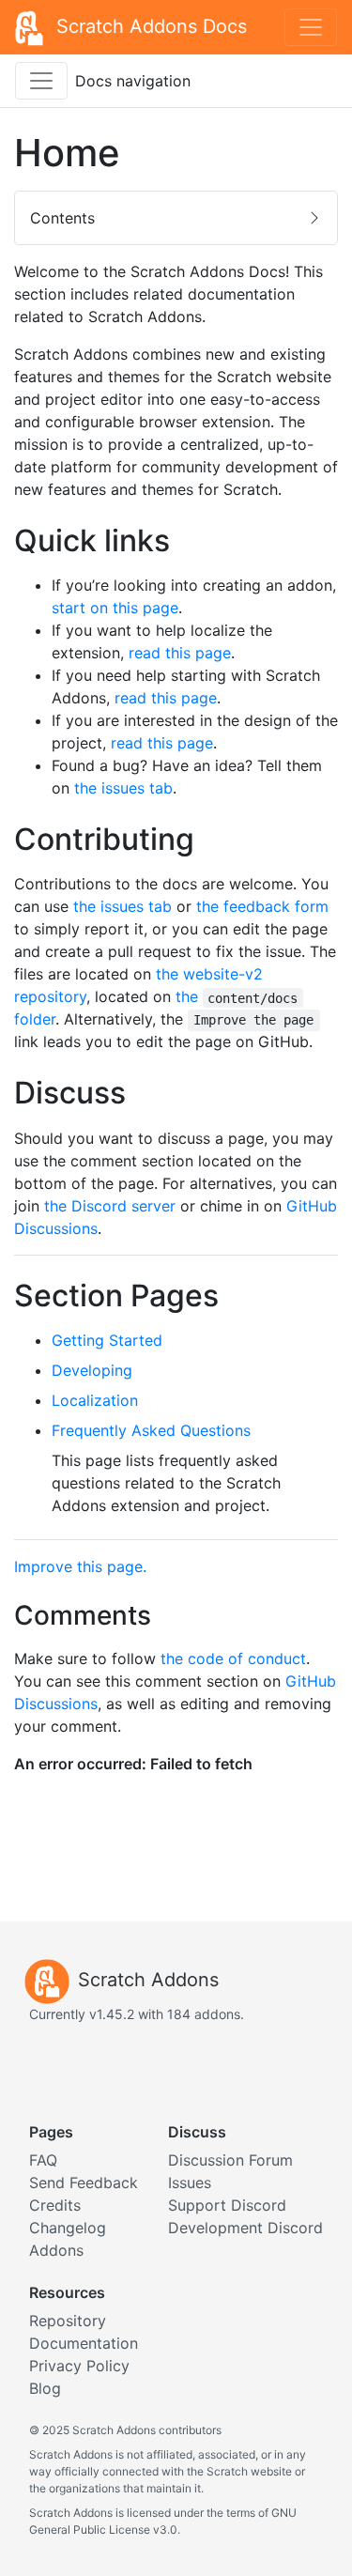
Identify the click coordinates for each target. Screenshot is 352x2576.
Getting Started (107, 1340)
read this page (180, 653)
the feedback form (262, 906)
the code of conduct (233, 1658)
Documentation (84, 2343)
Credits (55, 2205)
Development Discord (245, 2228)
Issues (190, 2183)
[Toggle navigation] (311, 27)
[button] (176, 218)
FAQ (43, 2160)
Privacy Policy (79, 2366)
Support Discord (227, 2205)
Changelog (68, 2228)
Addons (56, 2250)
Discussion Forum (230, 2160)
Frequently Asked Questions (151, 1430)
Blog (45, 2388)
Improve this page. (80, 1566)
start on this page (115, 608)
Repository (68, 2321)
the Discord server (110, 1206)
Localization (95, 1400)
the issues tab (123, 788)
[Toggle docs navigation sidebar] (41, 81)
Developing (92, 1370)
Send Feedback (84, 2183)
